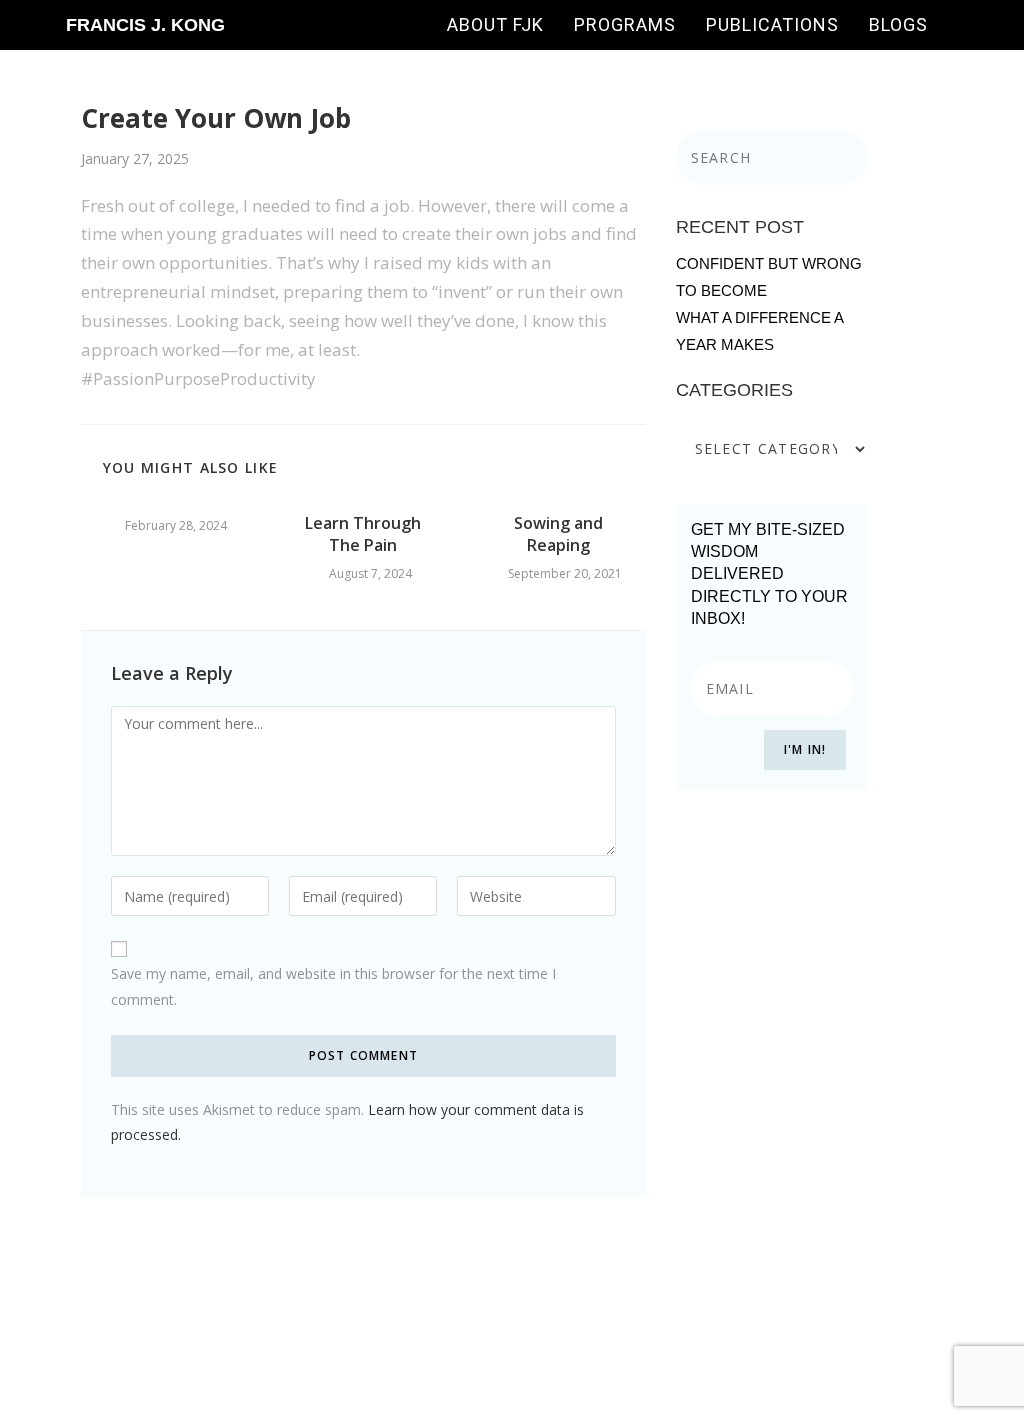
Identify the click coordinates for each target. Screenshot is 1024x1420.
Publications (772, 24)
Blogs (898, 24)
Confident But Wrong (769, 263)
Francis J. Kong (145, 25)
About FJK (495, 24)
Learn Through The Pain (363, 534)
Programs (625, 24)
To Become (721, 290)
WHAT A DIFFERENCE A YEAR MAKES (759, 331)
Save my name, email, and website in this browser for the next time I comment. (333, 986)
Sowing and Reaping (558, 534)
